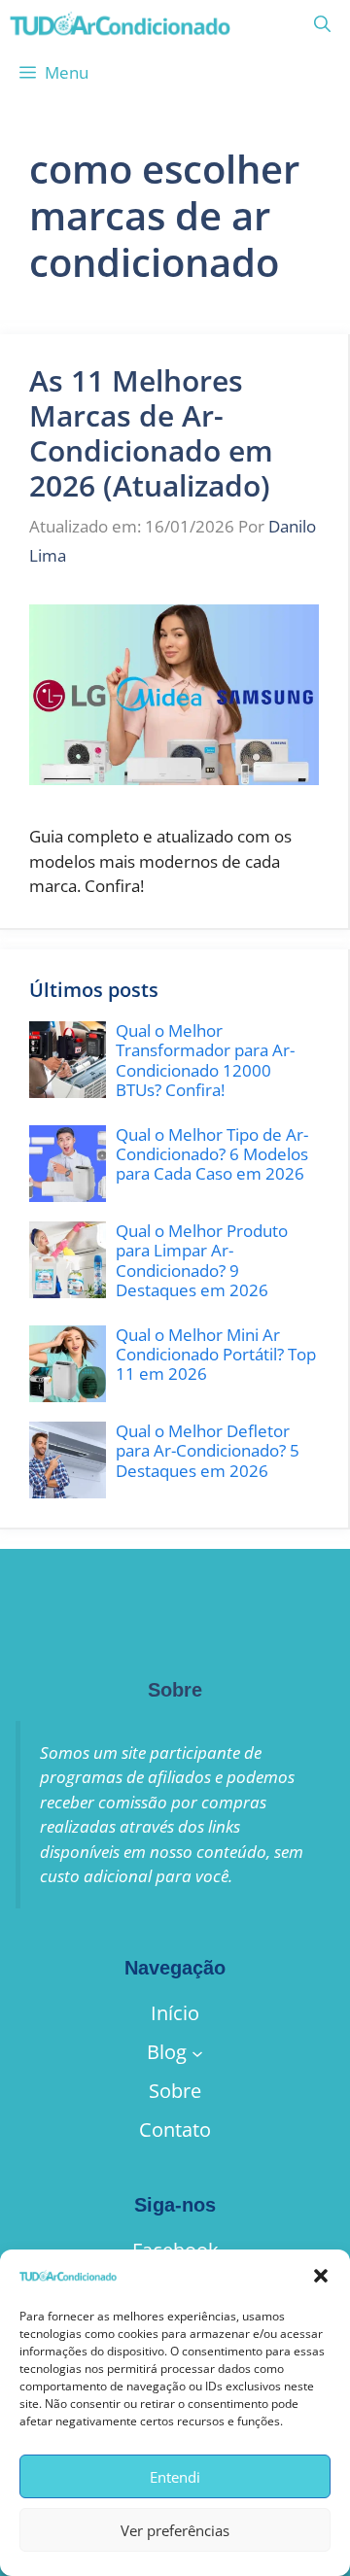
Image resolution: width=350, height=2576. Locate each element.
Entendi (175, 2477)
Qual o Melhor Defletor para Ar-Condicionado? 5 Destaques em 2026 (208, 1451)
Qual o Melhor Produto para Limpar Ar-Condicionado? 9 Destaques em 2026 (202, 1260)
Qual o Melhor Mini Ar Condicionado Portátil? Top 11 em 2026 (216, 1355)
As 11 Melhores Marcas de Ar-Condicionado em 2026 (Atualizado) (151, 433)
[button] (321, 2276)
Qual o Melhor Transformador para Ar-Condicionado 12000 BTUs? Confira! (205, 1060)
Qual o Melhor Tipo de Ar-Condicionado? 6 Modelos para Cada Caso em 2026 (212, 1154)
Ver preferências (175, 2530)
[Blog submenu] (197, 2052)
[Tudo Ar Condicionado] (120, 24)
